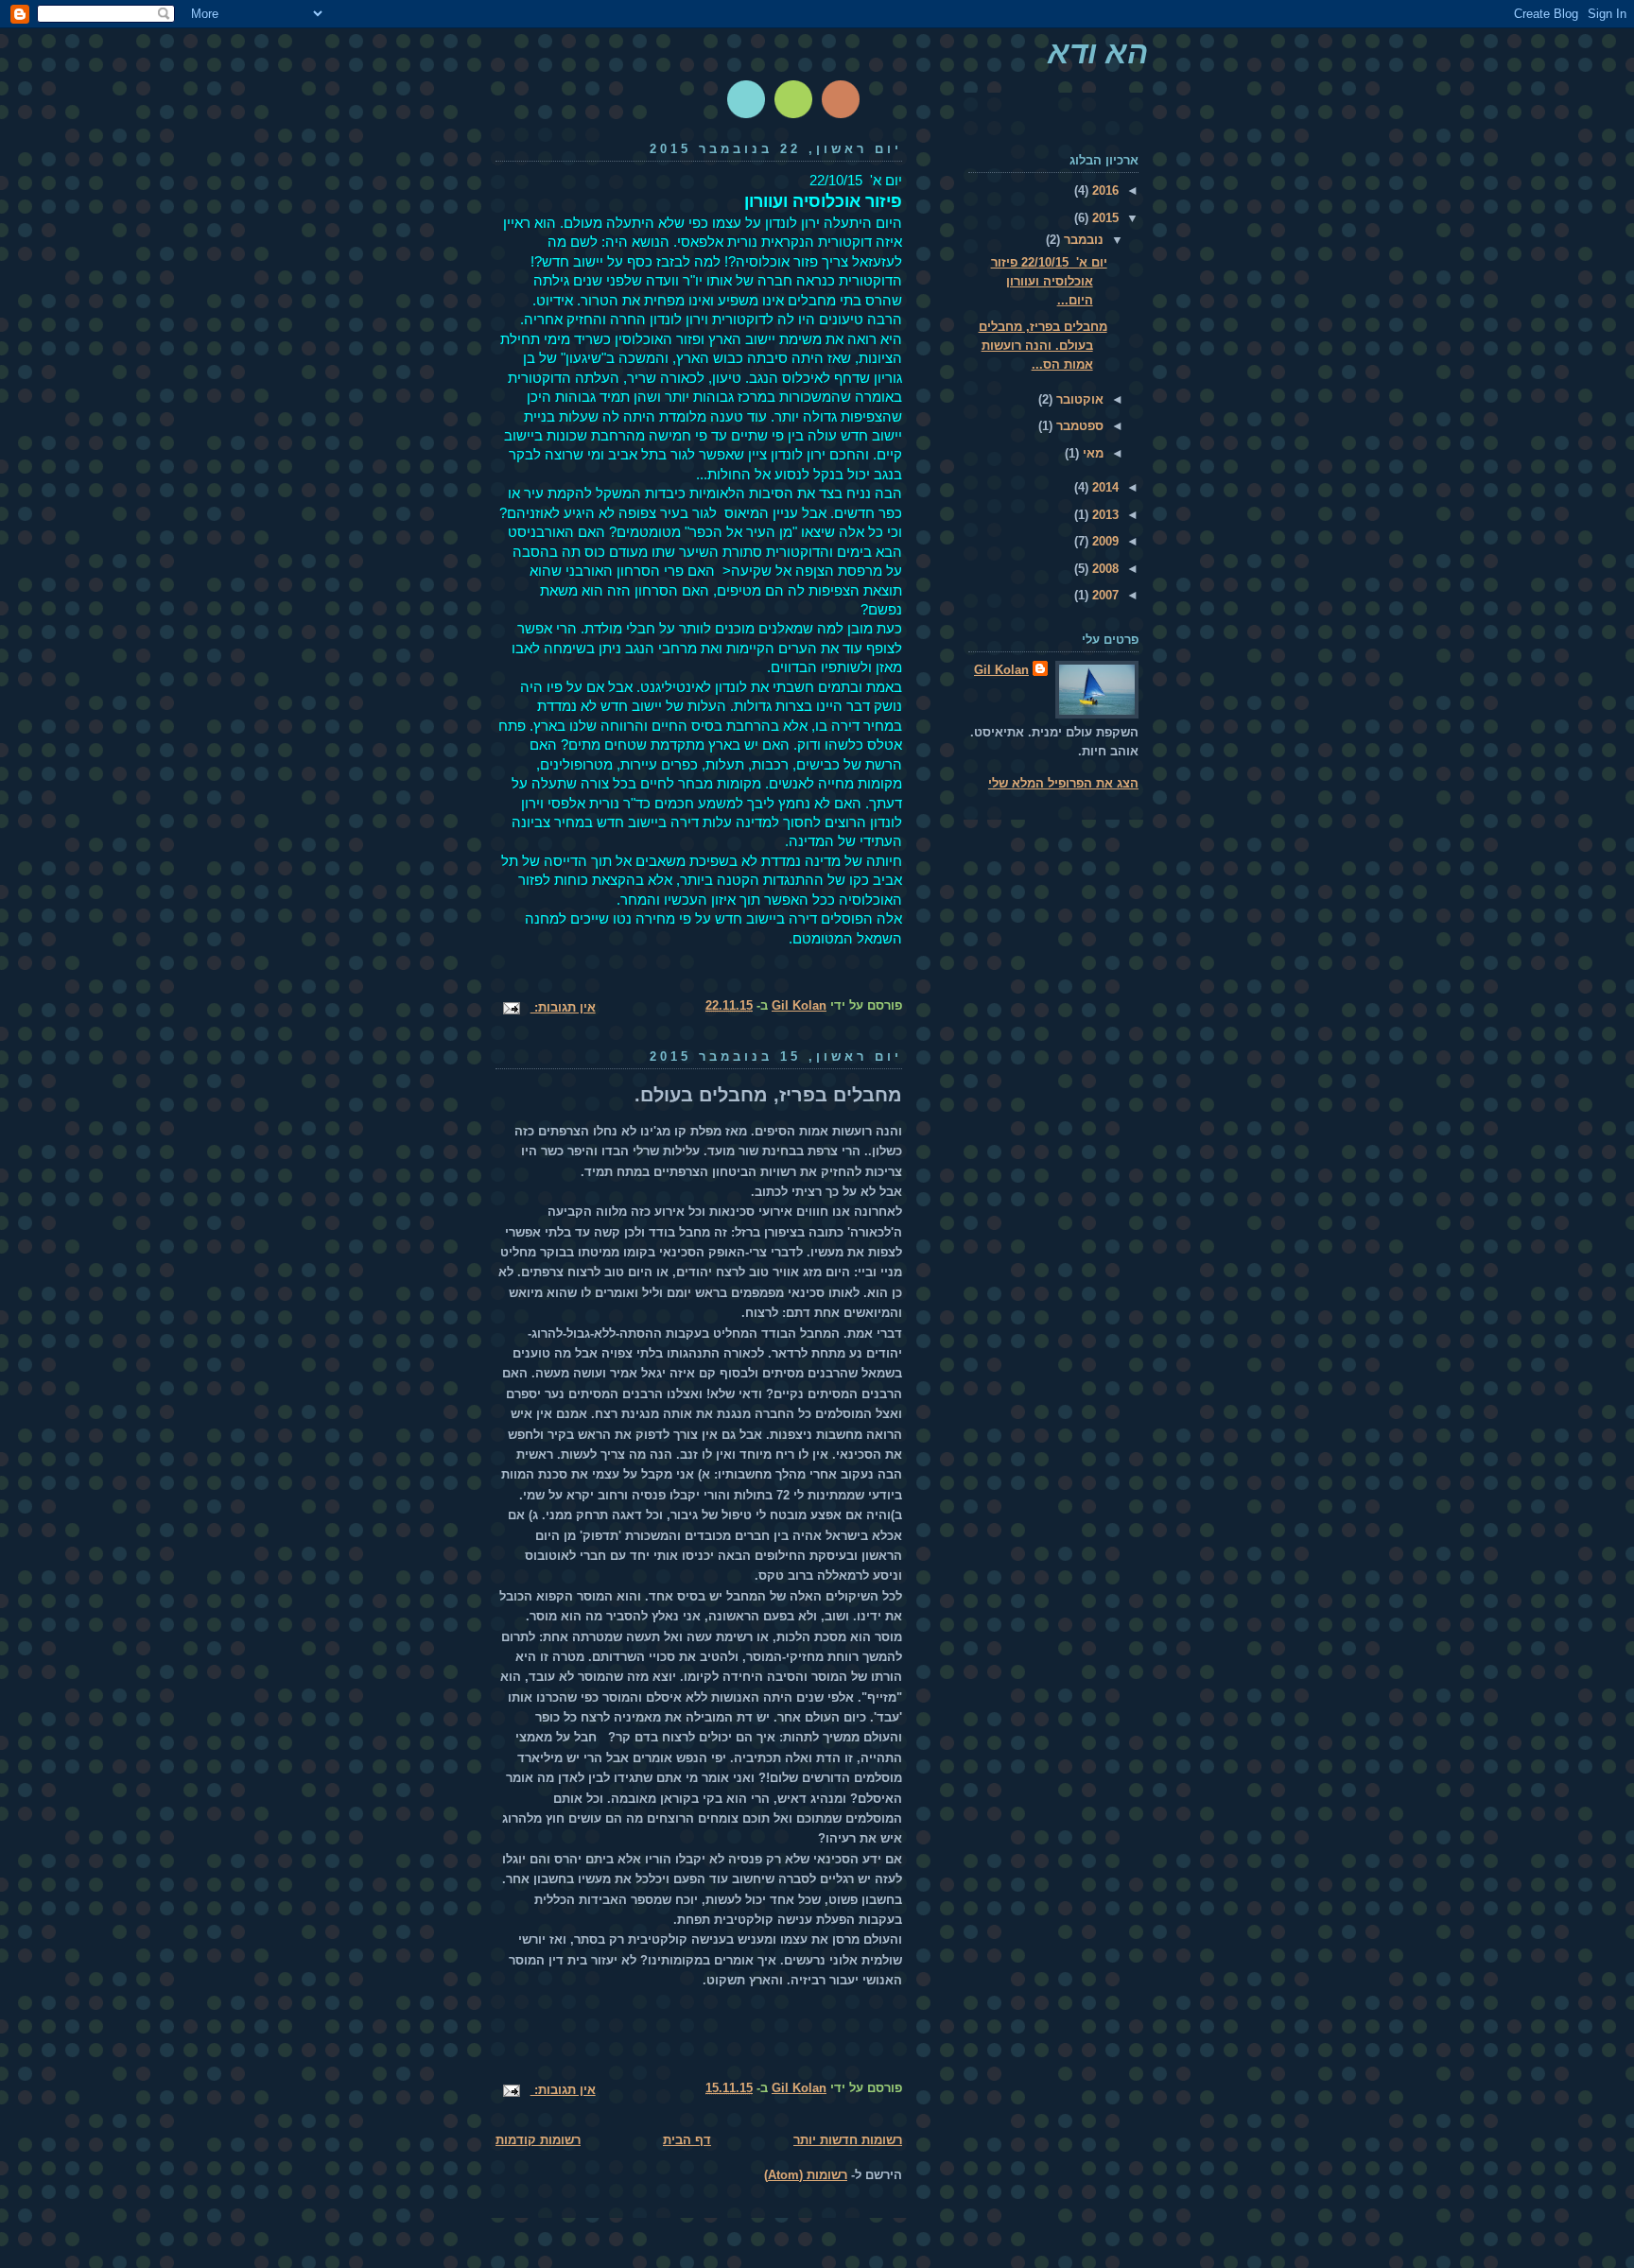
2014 (1104, 487)
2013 (1104, 515)
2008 (1104, 569)
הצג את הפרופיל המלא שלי (1063, 783)
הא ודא (1098, 52)
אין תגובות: (563, 1007)
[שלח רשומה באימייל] (513, 1007)
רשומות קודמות (538, 2140)
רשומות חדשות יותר (848, 2140)
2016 (1104, 190)
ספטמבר (1078, 426)
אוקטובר (1078, 399)
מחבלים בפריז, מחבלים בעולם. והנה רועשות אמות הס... (1043, 346)
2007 (1104, 595)
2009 (1104, 541)
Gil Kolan (1001, 670)
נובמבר (1082, 240)
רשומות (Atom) (806, 2175)
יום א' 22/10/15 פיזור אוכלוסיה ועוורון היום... (1049, 281)
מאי (1091, 453)
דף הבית (687, 2140)
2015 (1104, 218)
